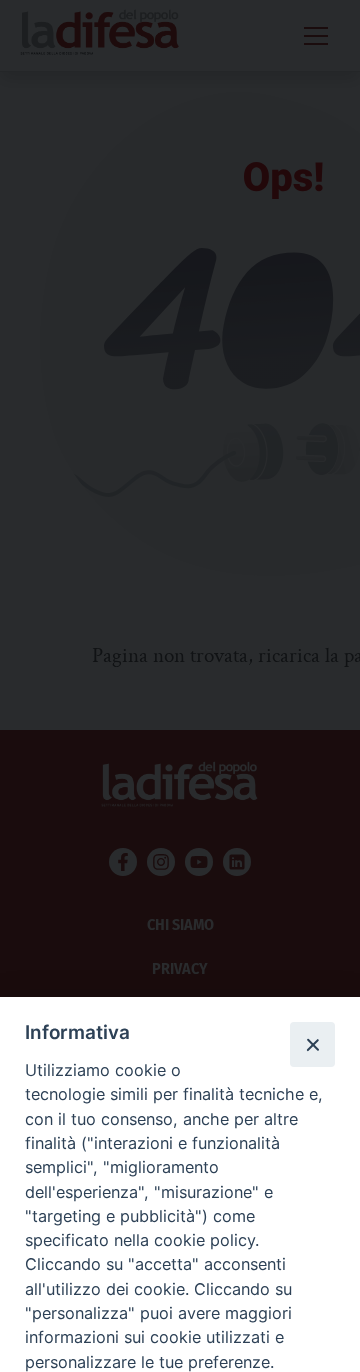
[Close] (312, 1044)
